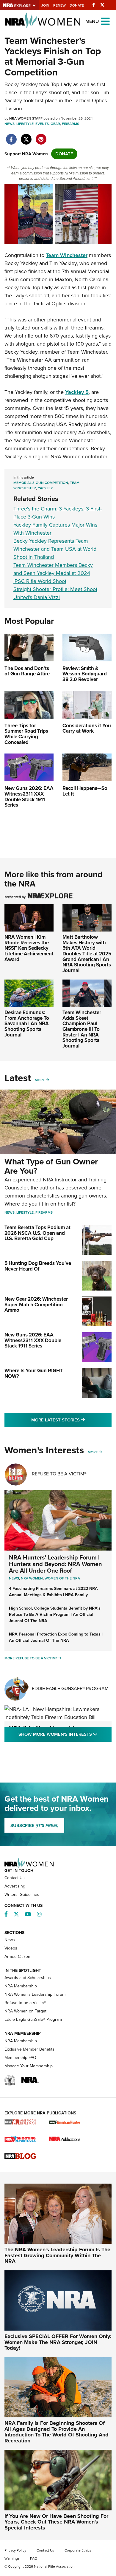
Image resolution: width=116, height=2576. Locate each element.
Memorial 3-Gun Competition (41, 483)
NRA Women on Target (25, 2011)
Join (45, 5)
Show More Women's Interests (65, 1734)
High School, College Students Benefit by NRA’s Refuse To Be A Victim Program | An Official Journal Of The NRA (55, 1615)
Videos (11, 1948)
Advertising (15, 1886)
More (40, 1080)
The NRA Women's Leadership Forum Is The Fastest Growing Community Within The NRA (57, 2255)
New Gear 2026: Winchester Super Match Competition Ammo (36, 1305)
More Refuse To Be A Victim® (31, 1658)
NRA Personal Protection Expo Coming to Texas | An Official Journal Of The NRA (56, 1637)
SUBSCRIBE (34, 1825)
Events (42, 124)
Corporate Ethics (78, 2550)
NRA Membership (21, 1986)
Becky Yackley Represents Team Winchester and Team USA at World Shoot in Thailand (55, 549)
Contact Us (15, 1878)
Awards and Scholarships (28, 1978)
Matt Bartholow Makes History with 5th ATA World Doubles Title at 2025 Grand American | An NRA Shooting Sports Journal (87, 954)
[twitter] (26, 136)
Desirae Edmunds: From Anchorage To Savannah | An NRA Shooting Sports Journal (27, 1024)
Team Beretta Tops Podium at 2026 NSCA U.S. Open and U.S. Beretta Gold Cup (37, 1233)
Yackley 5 (77, 392)
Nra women (32, 1578)
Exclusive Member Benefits (29, 2049)
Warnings (12, 2558)
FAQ (34, 2558)
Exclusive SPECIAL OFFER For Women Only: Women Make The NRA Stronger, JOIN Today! (58, 2342)
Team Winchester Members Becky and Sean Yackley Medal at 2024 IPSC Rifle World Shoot (53, 573)
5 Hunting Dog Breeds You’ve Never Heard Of (38, 1266)
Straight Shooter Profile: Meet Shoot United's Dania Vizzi (55, 593)
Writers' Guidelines (22, 1895)
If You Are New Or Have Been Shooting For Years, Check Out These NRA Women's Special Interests (56, 2522)
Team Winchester (67, 255)
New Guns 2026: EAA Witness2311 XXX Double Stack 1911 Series (33, 1340)
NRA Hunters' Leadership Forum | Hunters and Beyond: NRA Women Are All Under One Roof (55, 1564)
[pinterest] (41, 136)
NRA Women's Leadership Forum (35, 1994)
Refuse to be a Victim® (25, 2003)
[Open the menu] (105, 21)
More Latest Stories (71, 1420)
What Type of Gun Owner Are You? (51, 1166)
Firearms (70, 124)
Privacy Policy (15, 2550)
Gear (55, 124)
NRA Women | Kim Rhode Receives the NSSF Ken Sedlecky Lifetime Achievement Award (29, 948)
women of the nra (62, 1578)
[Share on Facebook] (11, 136)
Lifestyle (25, 124)
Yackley (45, 488)
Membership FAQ (20, 2058)
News (10, 124)
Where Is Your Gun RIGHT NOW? (34, 1373)
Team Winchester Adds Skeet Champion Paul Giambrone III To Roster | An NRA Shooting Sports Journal (82, 1029)
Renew (59, 5)
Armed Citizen (17, 1957)
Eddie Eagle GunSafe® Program (70, 1688)
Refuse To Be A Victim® (59, 1474)
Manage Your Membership (29, 2066)
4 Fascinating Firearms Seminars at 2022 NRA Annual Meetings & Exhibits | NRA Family (53, 1592)
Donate (77, 5)
